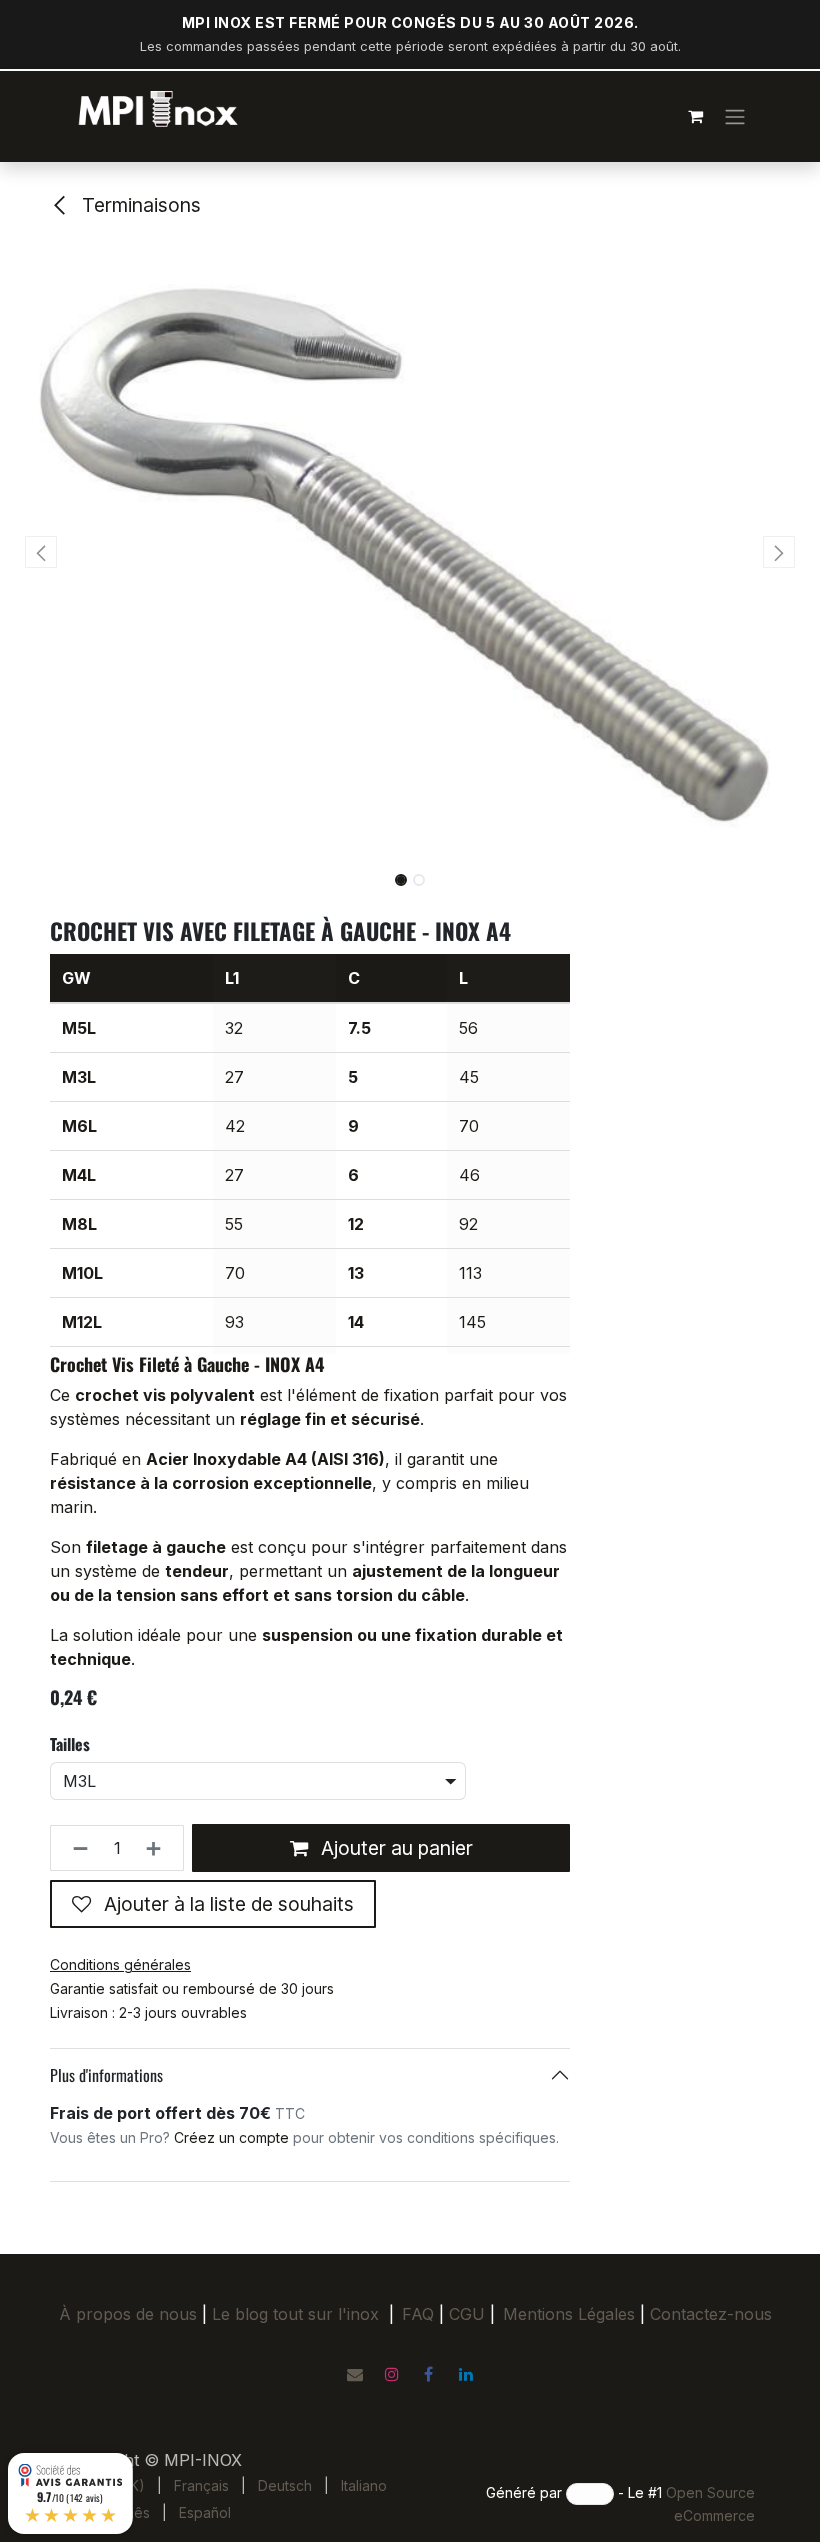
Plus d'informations (106, 2075)
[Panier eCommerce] (695, 116)
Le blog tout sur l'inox (295, 2314)
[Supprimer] (74, 1848)
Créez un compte (231, 2137)
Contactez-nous (711, 2314)
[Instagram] (392, 2374)
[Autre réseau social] (355, 2374)
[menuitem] (201, 2485)
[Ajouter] (159, 1848)
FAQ (418, 2314)
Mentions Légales (569, 2314)
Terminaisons (139, 205)
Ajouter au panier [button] (394, 1848)
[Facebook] (429, 2374)
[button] (41, 552)
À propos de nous (128, 2314)
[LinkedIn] (466, 2374)
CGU (472, 2314)
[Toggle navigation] (735, 116)
